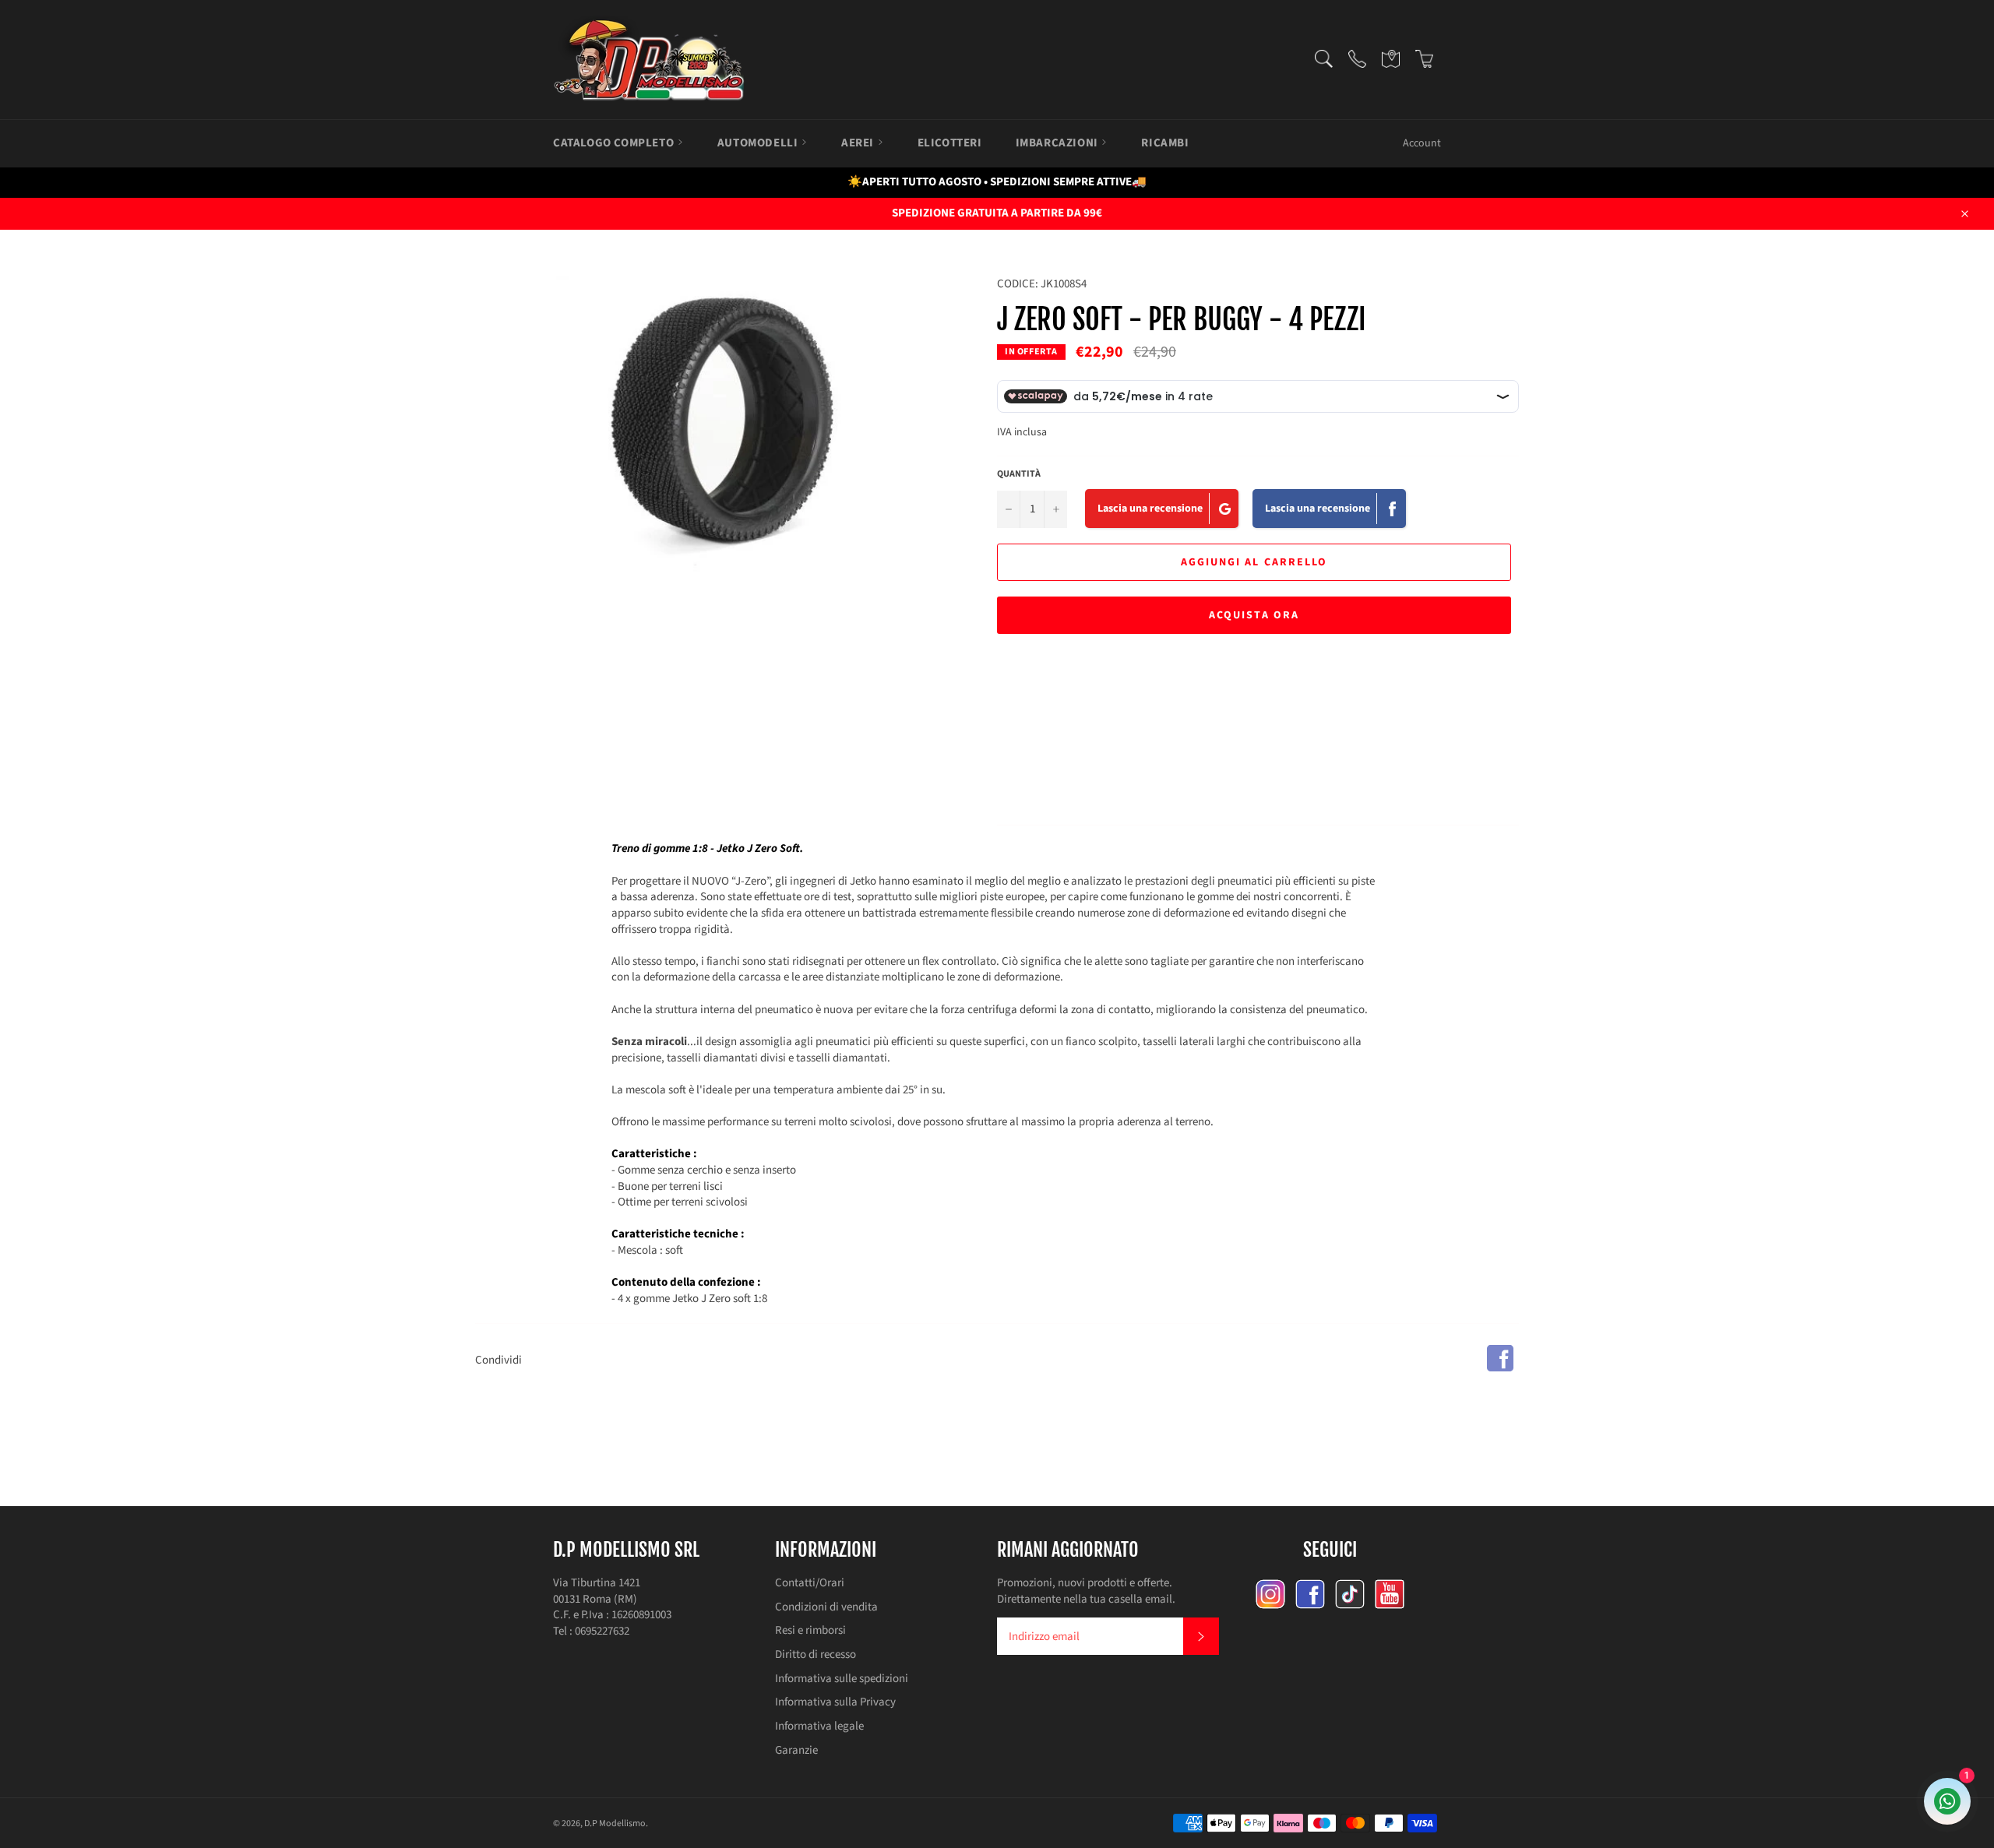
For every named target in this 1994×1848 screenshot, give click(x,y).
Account (1422, 143)
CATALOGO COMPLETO (615, 143)
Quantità (1019, 474)
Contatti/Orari (810, 1583)
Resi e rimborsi (810, 1630)
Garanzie (796, 1750)
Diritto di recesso (816, 1654)
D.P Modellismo (615, 1823)
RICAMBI (1165, 143)
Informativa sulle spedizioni (842, 1679)
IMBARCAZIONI (1059, 143)
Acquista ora (1254, 615)
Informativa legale (819, 1726)
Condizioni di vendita (826, 1607)
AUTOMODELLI (759, 143)
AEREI (859, 143)
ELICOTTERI (950, 143)
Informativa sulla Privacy (835, 1702)
